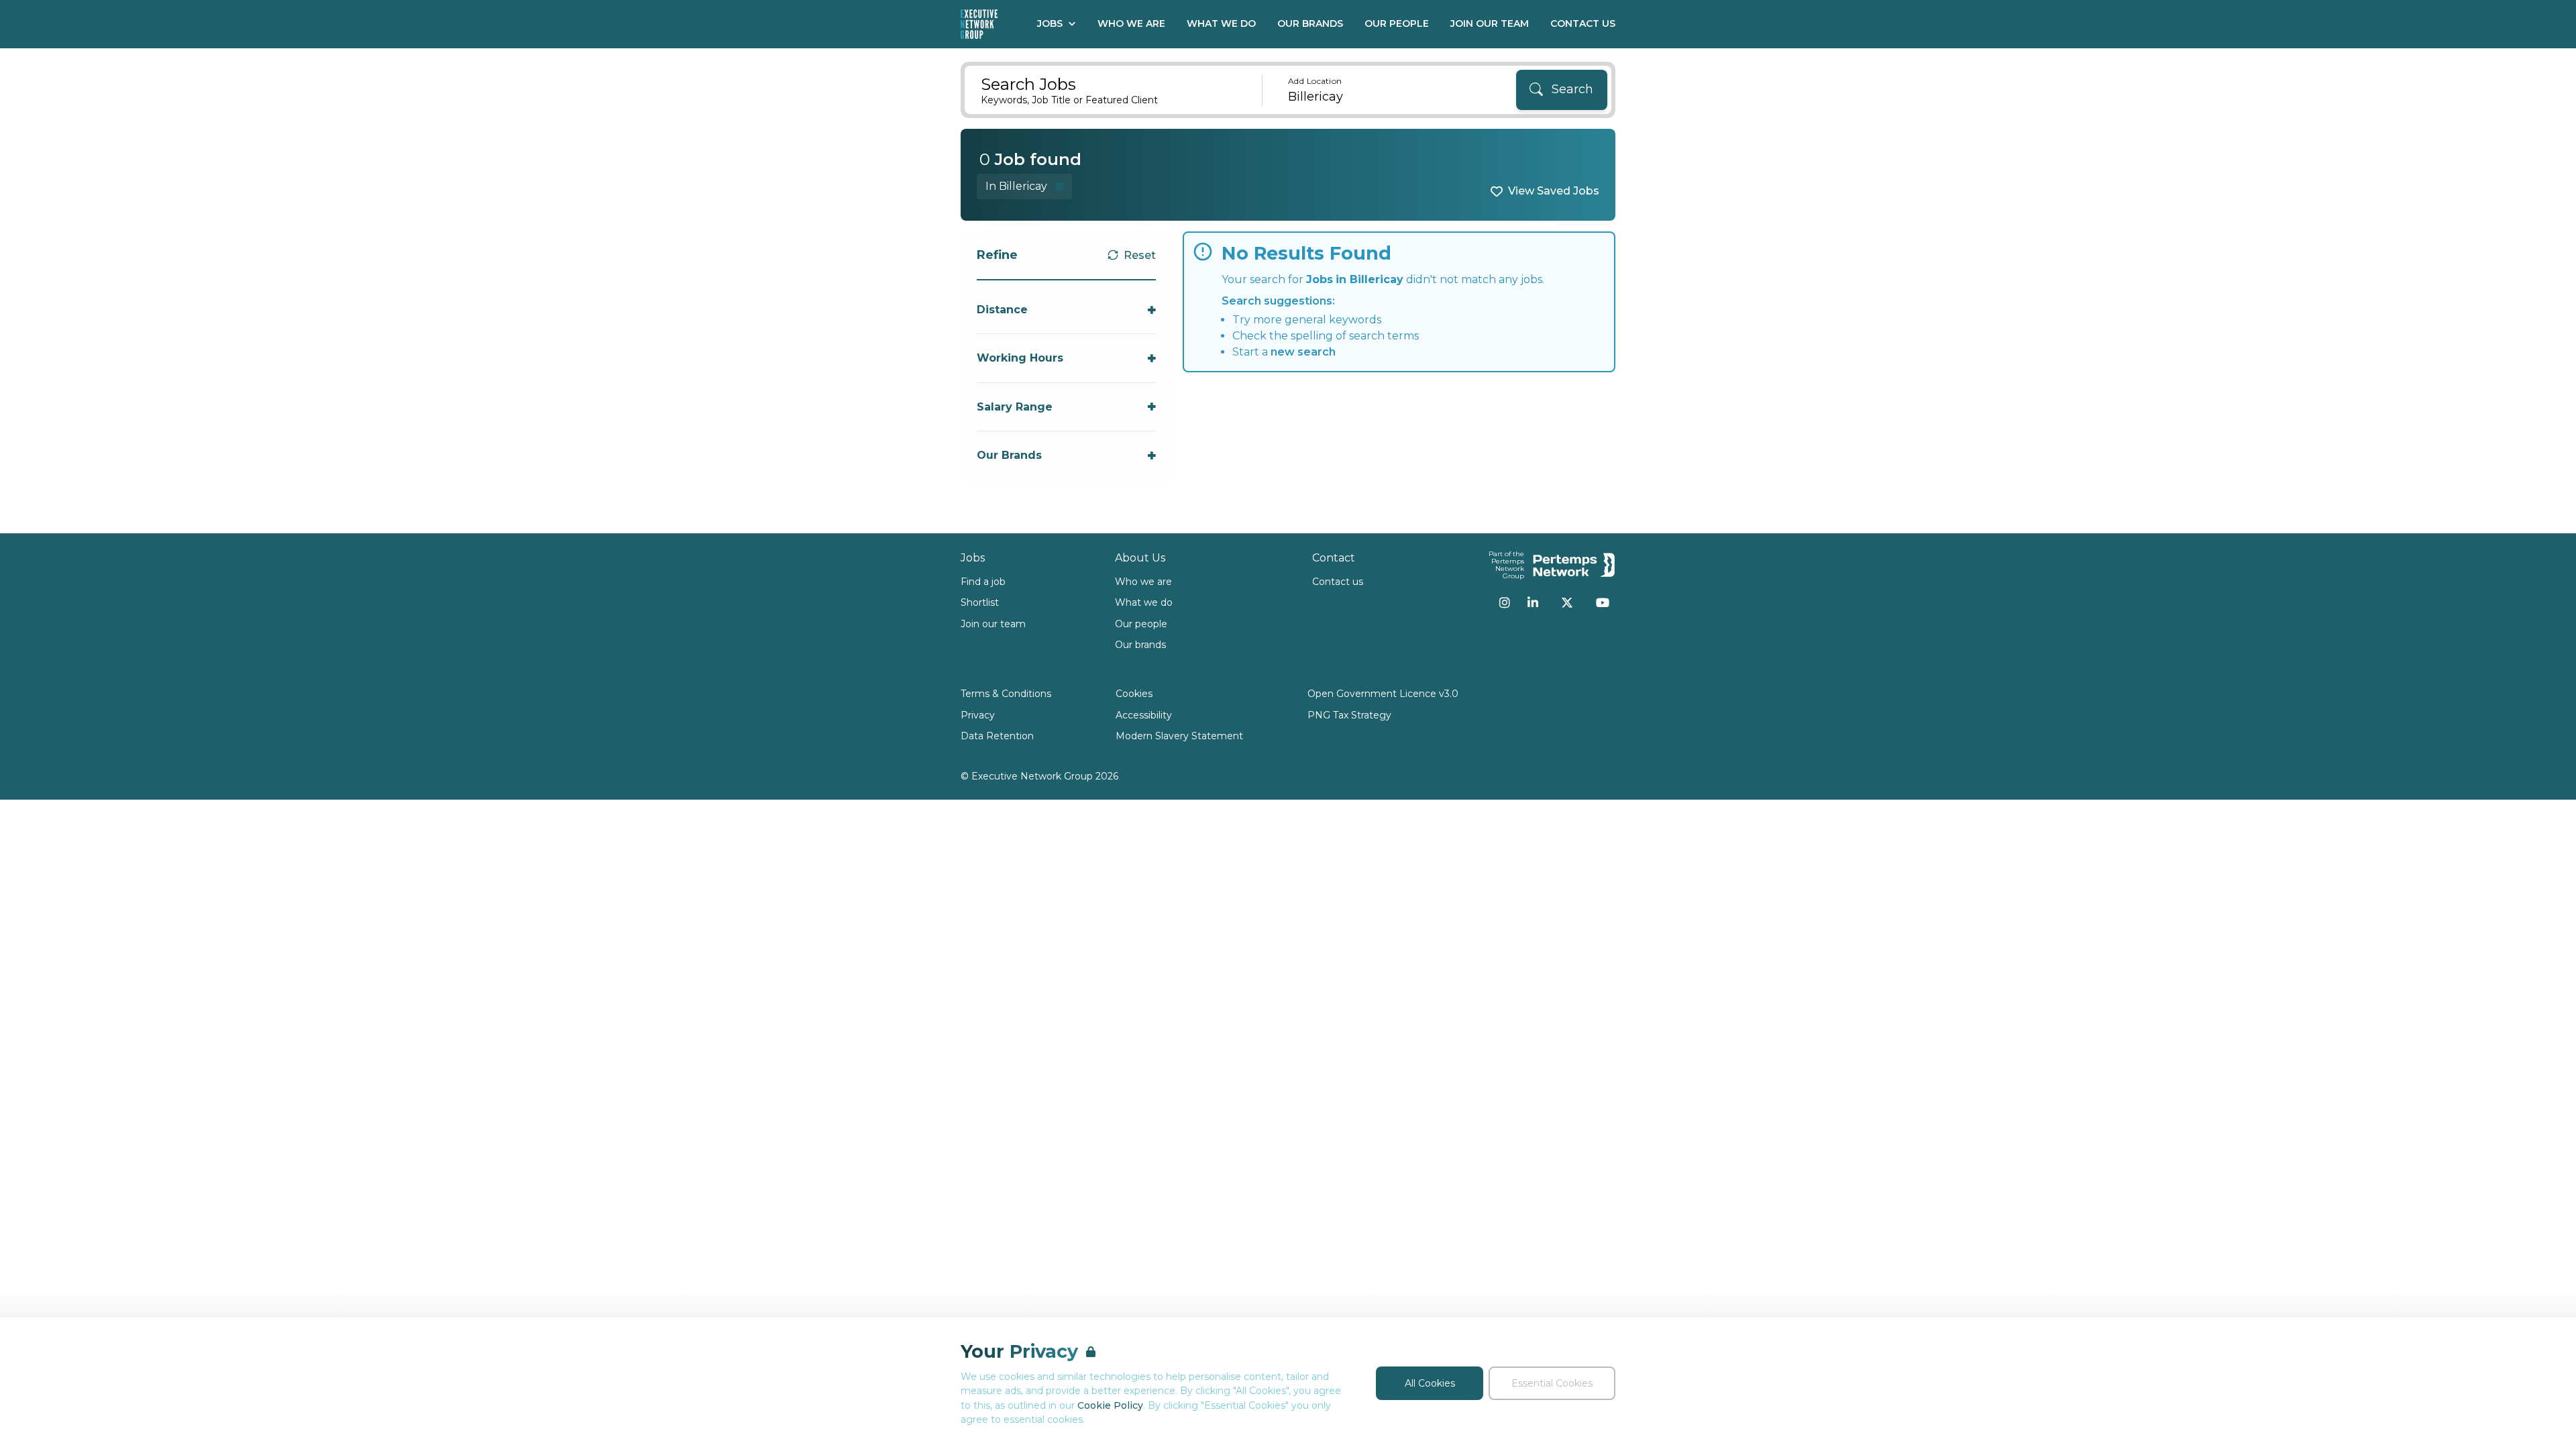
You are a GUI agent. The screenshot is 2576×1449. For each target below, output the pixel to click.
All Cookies (1430, 1383)
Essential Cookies (1552, 1383)
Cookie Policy (1110, 1405)
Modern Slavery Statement (1179, 736)
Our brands (1140, 645)
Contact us (1338, 582)
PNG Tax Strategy (1349, 715)
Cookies (1134, 694)
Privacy (978, 715)
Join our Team (1490, 23)
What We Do (1221, 23)
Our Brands (1310, 23)
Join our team (993, 624)
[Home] (979, 24)
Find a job (983, 582)
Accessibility (1144, 715)
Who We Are (1131, 23)
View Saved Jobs (1554, 191)
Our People (1397, 23)
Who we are (1143, 582)
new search (1303, 352)
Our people (1141, 624)
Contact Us (1583, 23)
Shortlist (980, 602)
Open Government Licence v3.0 (1383, 694)
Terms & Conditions (1006, 694)
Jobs (1050, 23)
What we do (1144, 602)
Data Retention (997, 736)
